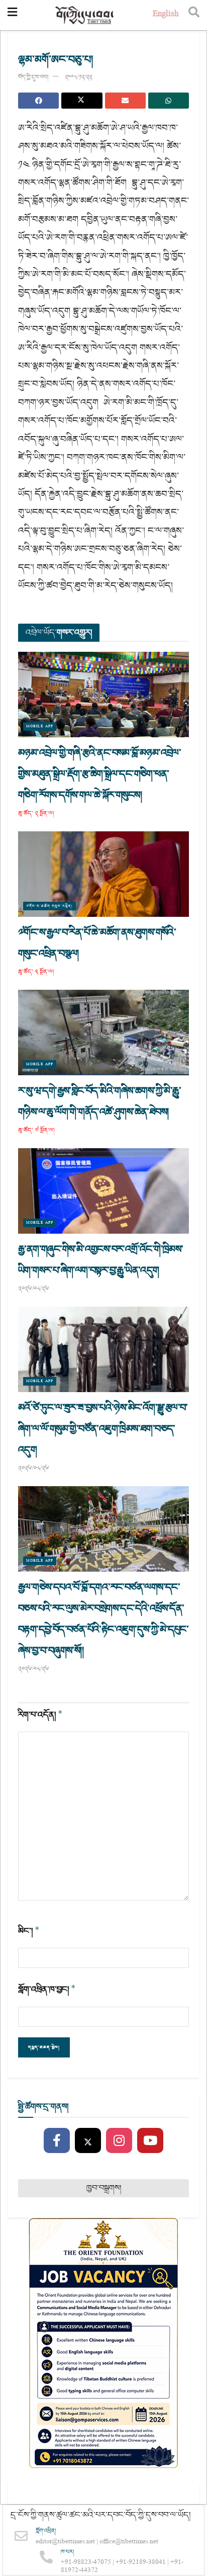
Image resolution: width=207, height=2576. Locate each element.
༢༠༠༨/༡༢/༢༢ (78, 77)
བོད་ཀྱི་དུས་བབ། (33, 77)
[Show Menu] (12, 15)
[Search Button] (194, 15)
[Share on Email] (125, 101)
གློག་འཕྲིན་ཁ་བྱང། (47, 1989)
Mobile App (40, 726)
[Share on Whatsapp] (169, 101)
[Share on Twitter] (82, 101)
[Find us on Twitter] (88, 2141)
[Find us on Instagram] (119, 2141)
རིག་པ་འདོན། (40, 1715)
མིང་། (29, 1931)
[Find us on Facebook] (57, 2141)
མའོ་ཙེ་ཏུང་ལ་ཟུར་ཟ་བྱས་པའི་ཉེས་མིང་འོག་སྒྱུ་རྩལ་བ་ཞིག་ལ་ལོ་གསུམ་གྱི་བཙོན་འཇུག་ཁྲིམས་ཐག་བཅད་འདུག (103, 1429)
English (166, 15)
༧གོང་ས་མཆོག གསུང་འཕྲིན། (49, 906)
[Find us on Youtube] (150, 2141)
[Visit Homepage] (85, 15)
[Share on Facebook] (38, 101)
